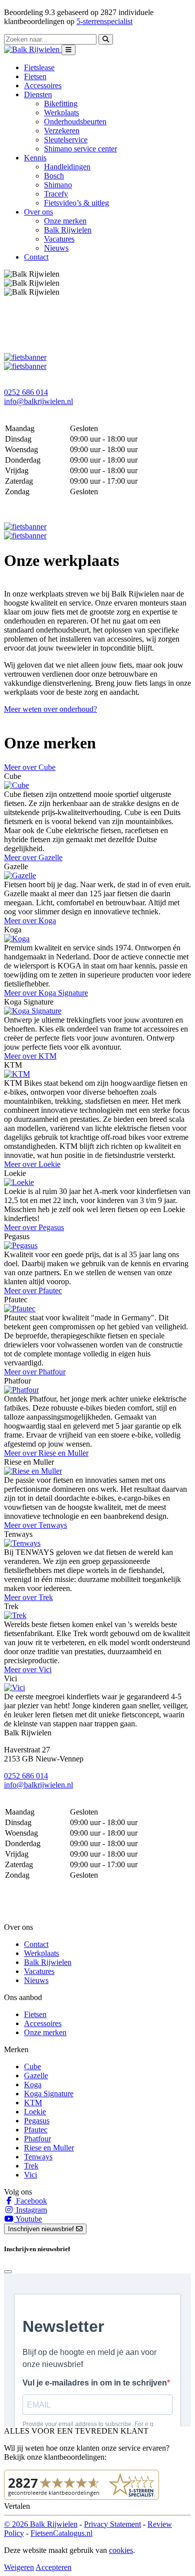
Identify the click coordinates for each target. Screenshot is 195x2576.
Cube (32, 2066)
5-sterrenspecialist (104, 21)
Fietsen (35, 76)
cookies (121, 2550)
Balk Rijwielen (68, 230)
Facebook (30, 2201)
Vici (30, 2175)
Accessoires (43, 85)
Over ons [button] (38, 212)
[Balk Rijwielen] (33, 49)
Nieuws (56, 248)
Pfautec (36, 2130)
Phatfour (37, 2139)
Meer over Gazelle (33, 857)
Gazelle (36, 2075)
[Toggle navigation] (68, 50)
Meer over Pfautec (33, 1291)
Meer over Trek (28, 1597)
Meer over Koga (30, 921)
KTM (33, 2103)
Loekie (35, 2112)
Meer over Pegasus (34, 1227)
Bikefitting (61, 104)
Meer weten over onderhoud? (50, 709)
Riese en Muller (49, 2148)
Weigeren (19, 2567)
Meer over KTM (30, 1056)
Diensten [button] (38, 94)
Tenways (38, 2157)
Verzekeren (62, 131)
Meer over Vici (28, 1669)
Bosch (54, 176)
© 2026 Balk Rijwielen (41, 2524)
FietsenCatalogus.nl (61, 2533)
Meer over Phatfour (35, 1372)
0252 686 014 (26, 392)
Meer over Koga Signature (46, 993)
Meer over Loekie (32, 1164)
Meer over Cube (30, 767)
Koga (33, 2085)
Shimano (58, 185)
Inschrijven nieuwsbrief (42, 2229)
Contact (36, 257)
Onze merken (65, 221)
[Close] (8, 2272)
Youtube (28, 2219)
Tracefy (56, 194)
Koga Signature (49, 2094)
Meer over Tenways (35, 1525)
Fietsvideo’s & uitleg (76, 203)
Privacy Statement (112, 2524)
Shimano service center (80, 149)
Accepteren (53, 2567)
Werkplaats (61, 113)
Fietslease (39, 67)
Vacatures (59, 239)
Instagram (30, 2210)
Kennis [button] (35, 158)
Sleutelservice (66, 140)
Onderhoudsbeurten (75, 122)
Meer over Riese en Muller (46, 1453)
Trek (31, 2166)
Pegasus (37, 2121)
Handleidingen (67, 167)
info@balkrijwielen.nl (38, 401)
